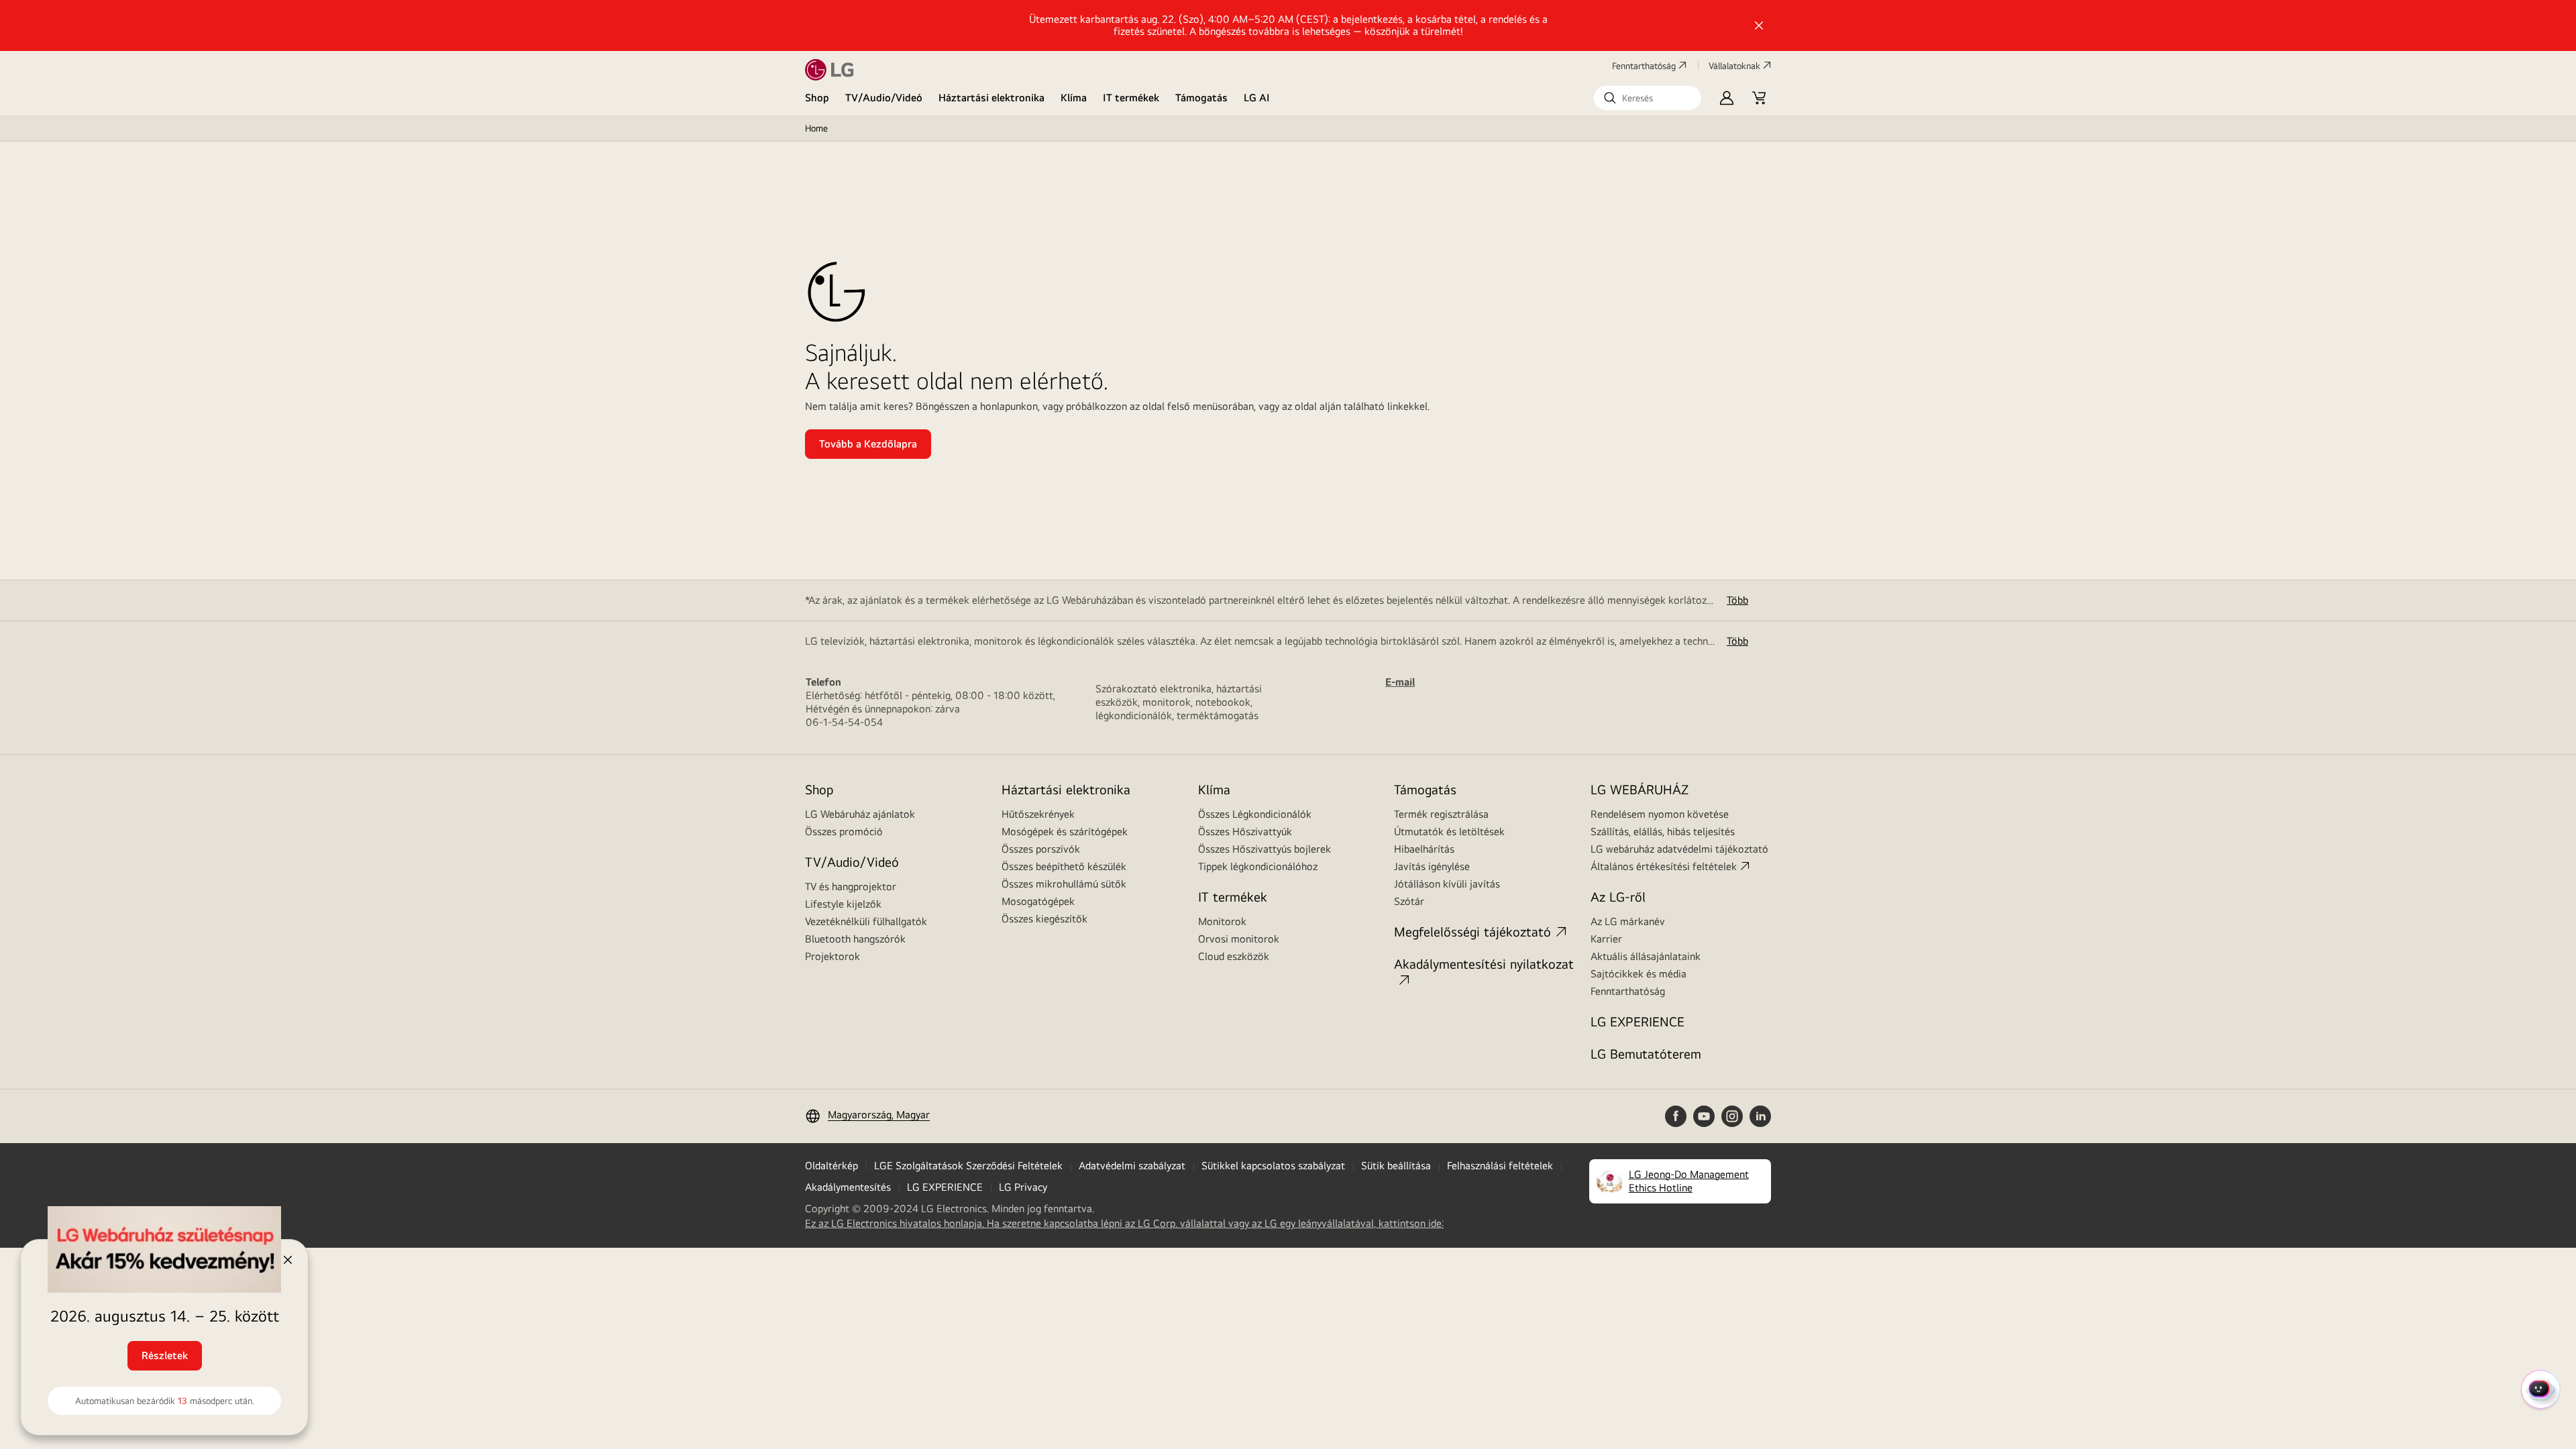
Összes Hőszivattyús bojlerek (1265, 849)
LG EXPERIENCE (1638, 1021)
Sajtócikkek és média (1639, 974)
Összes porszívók (1041, 849)
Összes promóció (844, 831)
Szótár (1409, 901)
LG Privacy (1023, 1187)
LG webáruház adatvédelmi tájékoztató (1679, 849)
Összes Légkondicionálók (1255, 814)
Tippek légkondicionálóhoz (1258, 866)
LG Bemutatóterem (1646, 1054)
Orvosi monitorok (1239, 939)
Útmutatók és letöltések (1449, 831)
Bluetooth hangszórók (855, 939)
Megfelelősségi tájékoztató (1472, 931)
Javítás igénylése (1432, 866)
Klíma (1074, 98)
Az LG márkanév (1628, 921)
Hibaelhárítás (1424, 849)
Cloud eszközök (1234, 956)
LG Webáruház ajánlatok (860, 814)
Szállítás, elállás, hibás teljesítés (1663, 831)
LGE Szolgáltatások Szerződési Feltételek (968, 1166)
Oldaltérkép (831, 1166)
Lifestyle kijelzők (843, 904)
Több (1737, 600)
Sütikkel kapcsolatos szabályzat (1273, 1166)
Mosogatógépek (1038, 901)
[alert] (154, 1344)
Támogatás (1201, 98)
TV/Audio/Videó (884, 98)
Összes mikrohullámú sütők (1064, 884)
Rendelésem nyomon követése (1660, 814)
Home (816, 128)
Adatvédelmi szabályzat (1132, 1166)
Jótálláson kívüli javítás (1447, 884)
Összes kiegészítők (1044, 919)
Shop (817, 98)
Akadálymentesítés (848, 1187)
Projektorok (833, 956)
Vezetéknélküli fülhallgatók (866, 921)
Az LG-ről (1618, 897)
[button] (1648, 98)
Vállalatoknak (1734, 66)
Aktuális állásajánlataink (1646, 956)
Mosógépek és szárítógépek (1065, 831)
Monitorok (1222, 921)
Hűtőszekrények (1038, 814)
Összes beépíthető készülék (1064, 866)
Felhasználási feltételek (1500, 1166)
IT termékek (1131, 98)
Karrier (1606, 939)
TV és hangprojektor (851, 887)
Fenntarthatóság (1644, 66)
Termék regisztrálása (1441, 814)
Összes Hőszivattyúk (1245, 831)
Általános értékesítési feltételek (1664, 866)
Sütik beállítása (1396, 1166)
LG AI (1257, 98)
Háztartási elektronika (991, 98)
